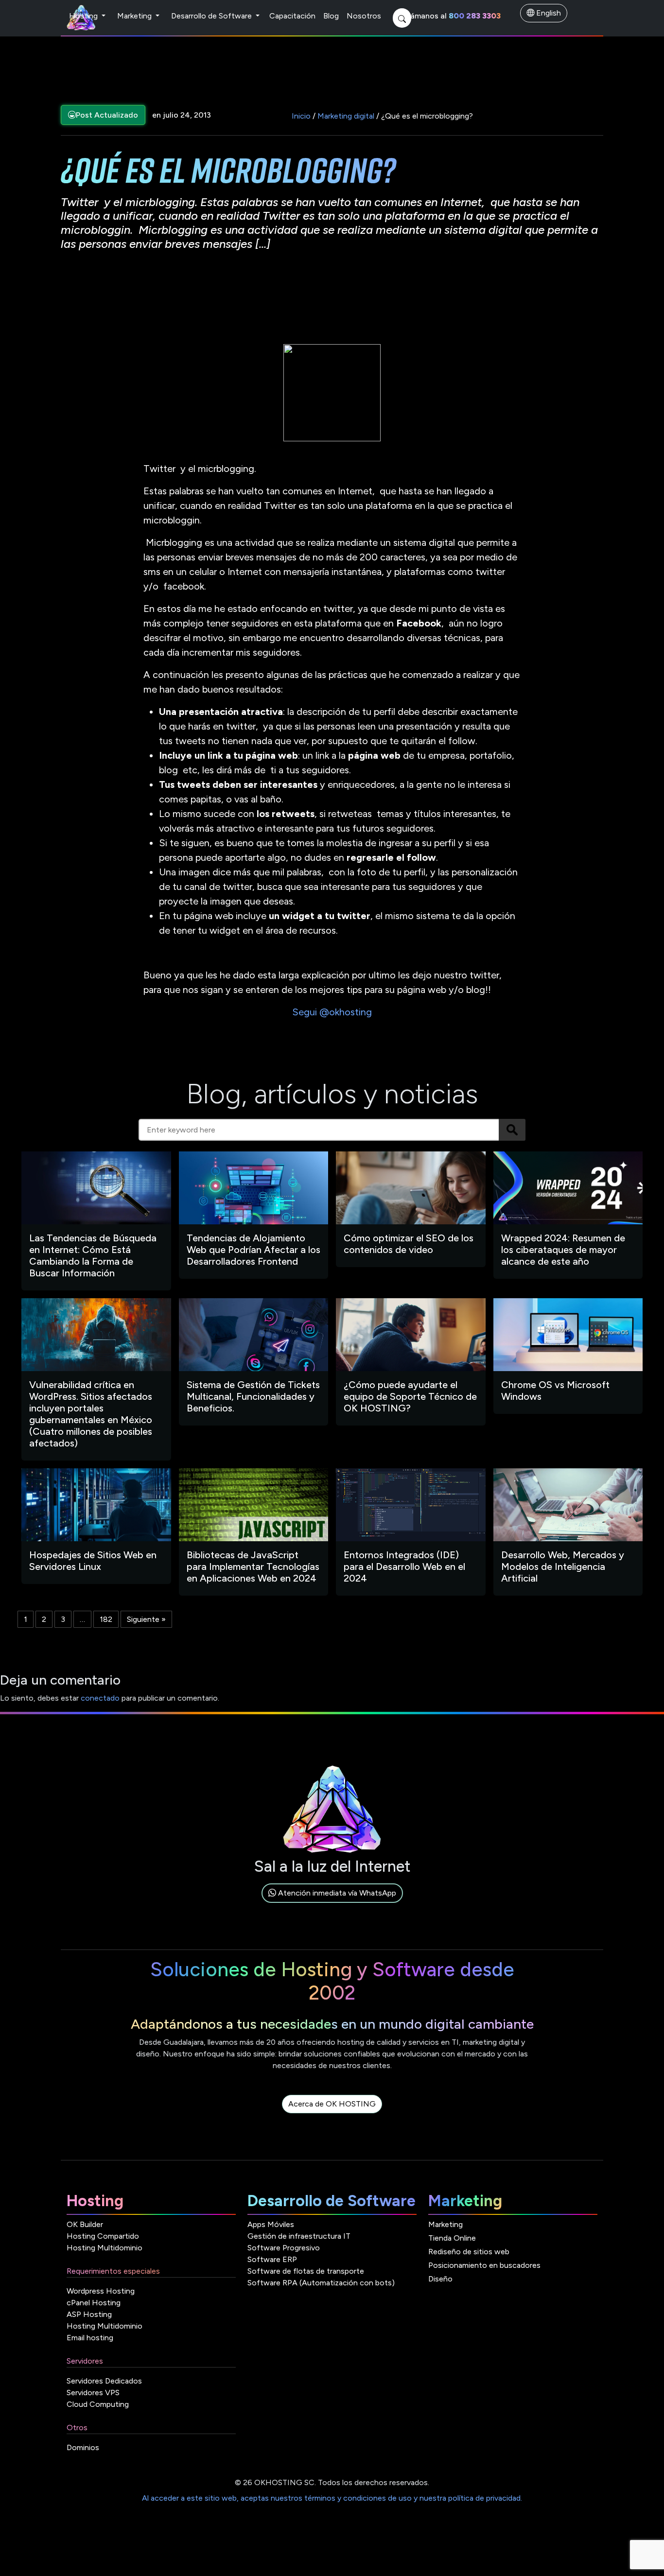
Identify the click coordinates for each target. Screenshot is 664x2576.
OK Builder (85, 2224)
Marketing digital (346, 116)
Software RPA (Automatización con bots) (321, 2283)
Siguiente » (146, 1619)
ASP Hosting (89, 2314)
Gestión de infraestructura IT (299, 2236)
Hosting (84, 16)
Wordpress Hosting (101, 2291)
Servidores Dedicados (104, 2381)
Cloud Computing (98, 2404)
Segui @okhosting (332, 1012)
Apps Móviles (271, 2224)
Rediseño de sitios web (469, 2252)
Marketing (135, 16)
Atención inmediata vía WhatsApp (336, 1893)
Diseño (440, 2279)
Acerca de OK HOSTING (332, 2104)
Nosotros (364, 16)
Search (512, 1130)
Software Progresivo (284, 2248)
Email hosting (90, 2338)
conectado (100, 1698)
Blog (331, 16)
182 (106, 1619)
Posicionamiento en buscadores (484, 2265)
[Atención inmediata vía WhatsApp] (332, 1904)
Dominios (83, 2447)
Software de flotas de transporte (306, 2271)
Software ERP (272, 2259)
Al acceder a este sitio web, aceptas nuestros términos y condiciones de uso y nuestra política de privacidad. (332, 2498)
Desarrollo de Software (212, 16)
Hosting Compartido (103, 2236)
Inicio (301, 116)
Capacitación (292, 16)
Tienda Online (452, 2238)
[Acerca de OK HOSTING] (332, 2115)
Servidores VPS (93, 2393)
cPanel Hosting (94, 2303)
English (548, 13)
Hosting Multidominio (105, 2248)
